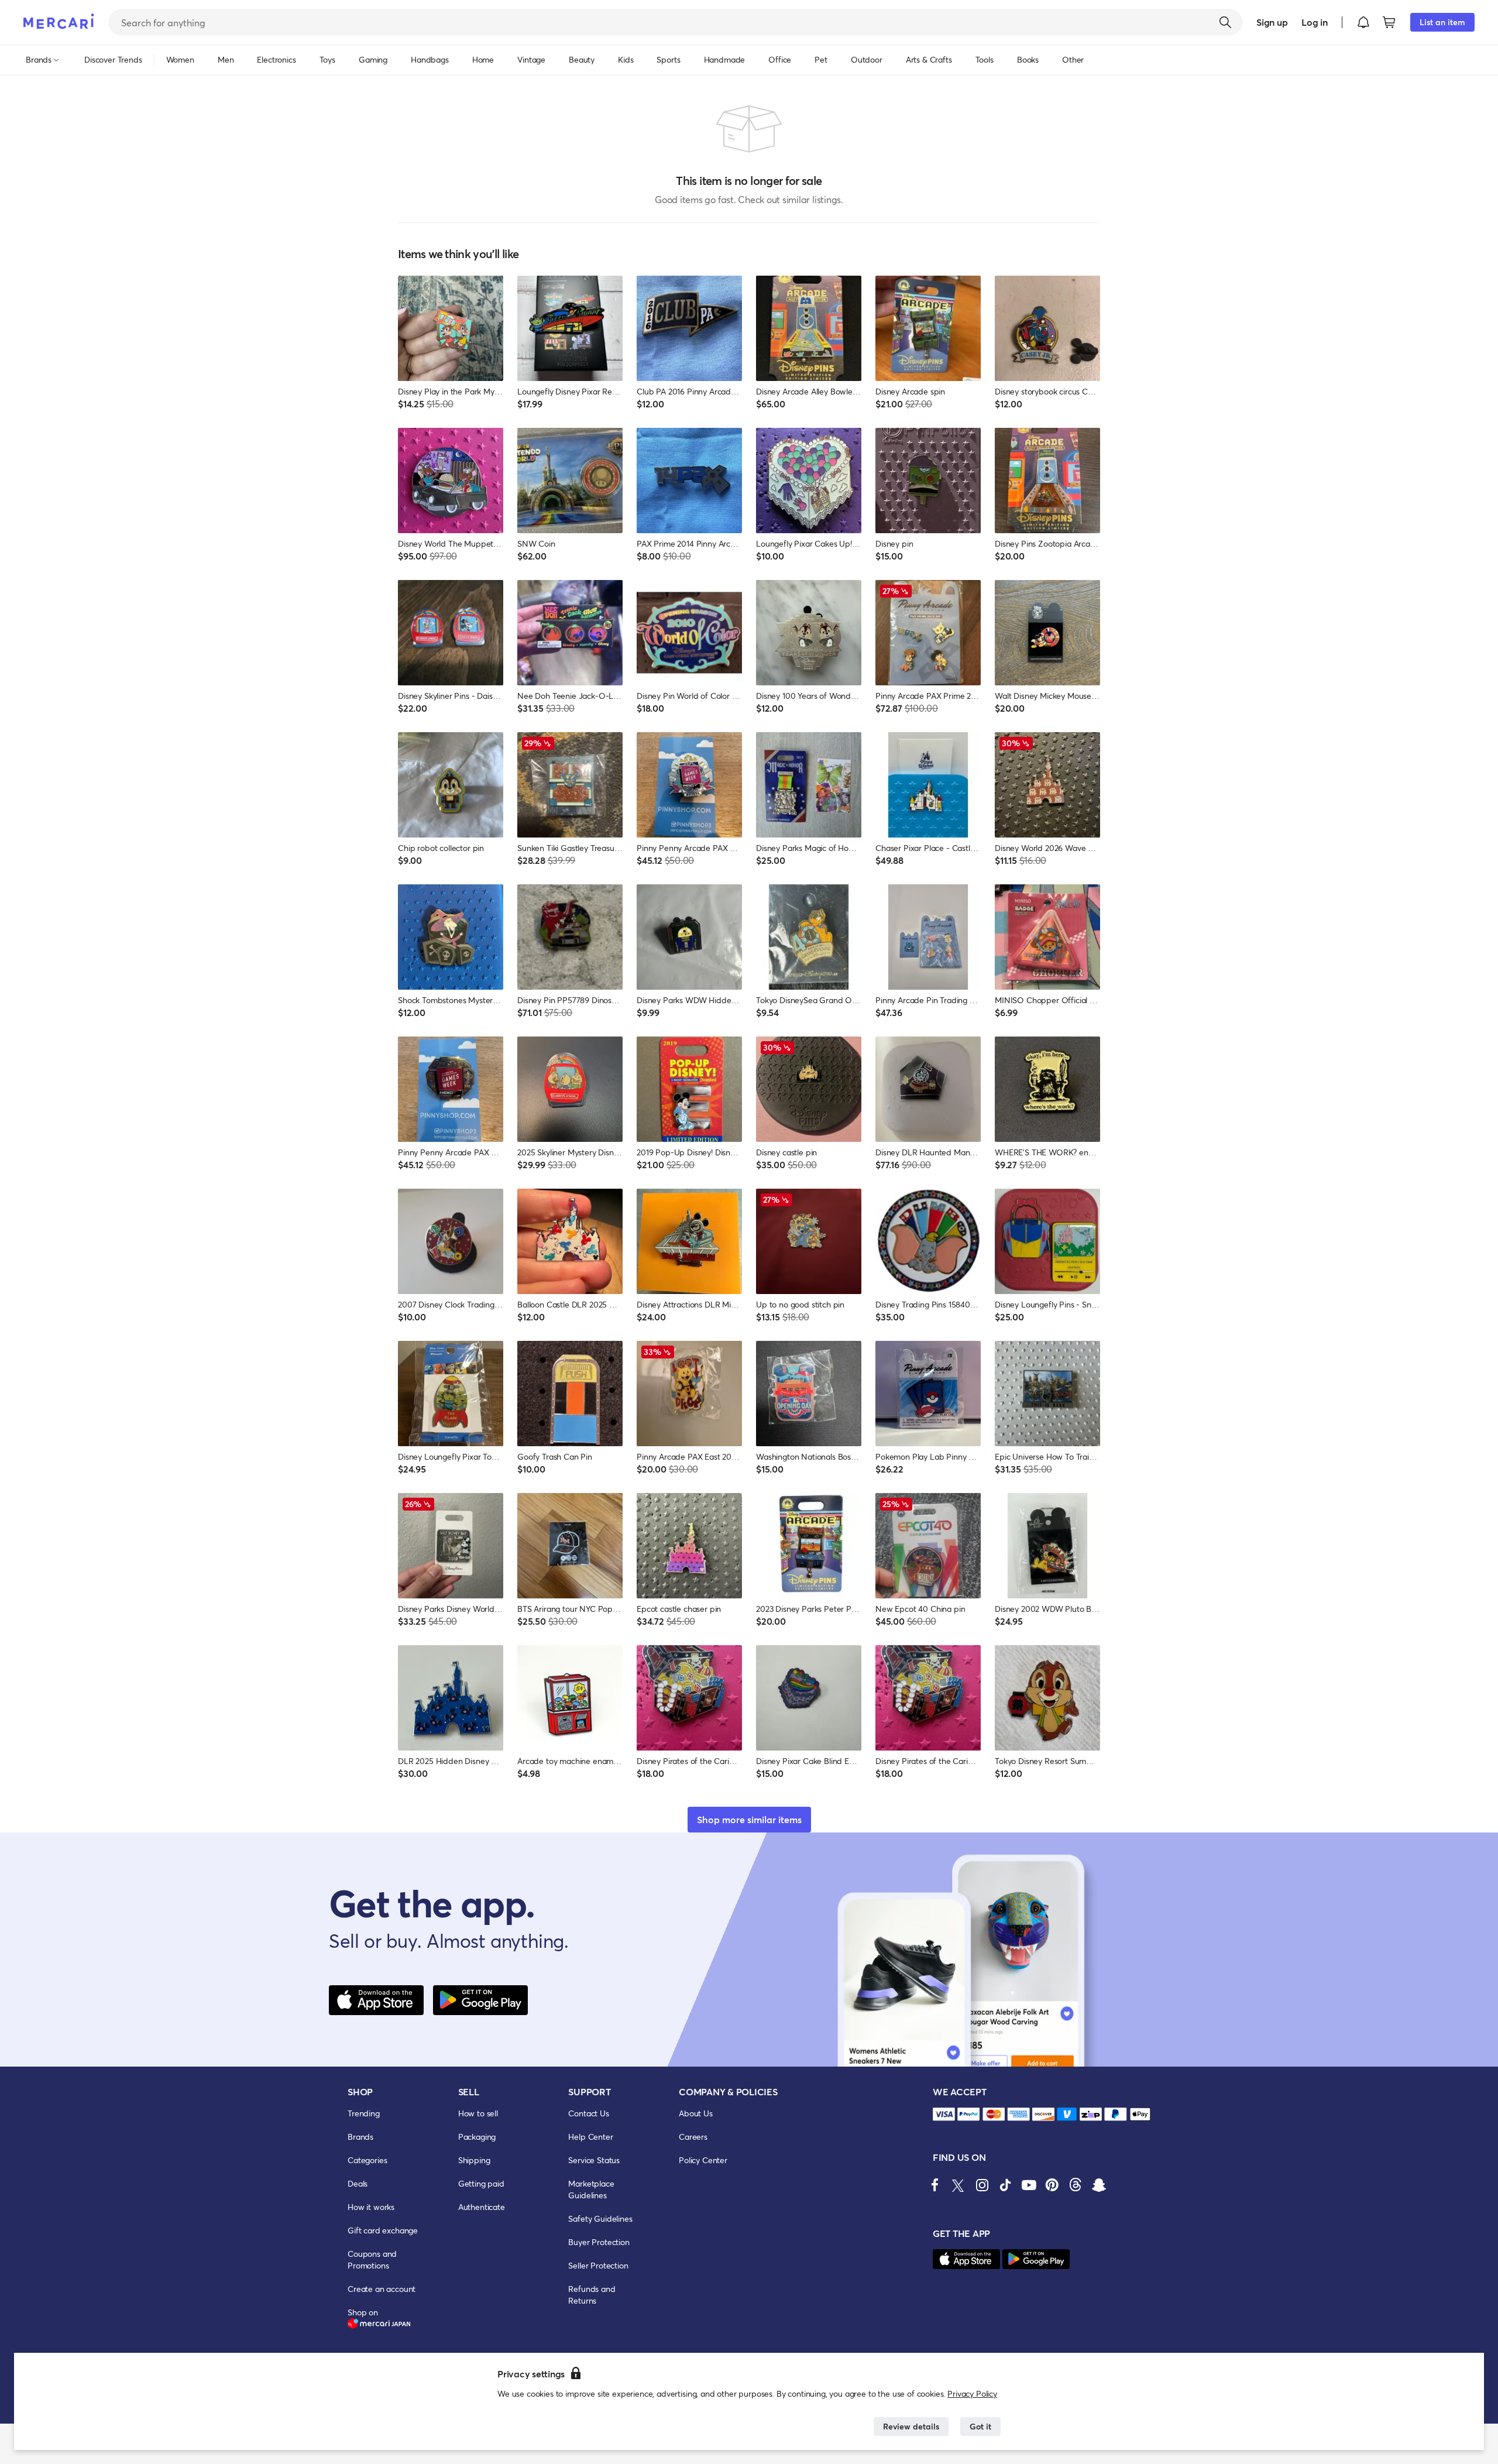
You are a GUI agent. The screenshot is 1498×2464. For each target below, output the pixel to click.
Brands (360, 2137)
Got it (980, 2426)
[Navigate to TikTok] (1005, 2185)
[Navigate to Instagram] (982, 2185)
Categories (367, 2160)
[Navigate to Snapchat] (1099, 2185)
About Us (696, 2113)
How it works (371, 2207)
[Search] (1225, 22)
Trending (364, 2113)
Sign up (1272, 22)
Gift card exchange (383, 2230)
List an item (1442, 22)
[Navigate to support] (944, 2114)
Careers (693, 2137)
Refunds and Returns (592, 2295)
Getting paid (481, 2183)
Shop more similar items (749, 1819)
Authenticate (482, 2207)
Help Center (590, 2137)
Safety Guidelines (600, 2218)
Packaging (477, 2137)
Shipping (474, 2160)
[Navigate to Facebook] (935, 2185)
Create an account (382, 2289)
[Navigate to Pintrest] (1052, 2185)
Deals (358, 2183)
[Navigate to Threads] (1076, 2185)
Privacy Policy (972, 2393)
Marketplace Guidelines (591, 2189)
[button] (1363, 22)
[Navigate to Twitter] (958, 2185)
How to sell (478, 2113)
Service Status (594, 2160)
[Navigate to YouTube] (1029, 2185)
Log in (1315, 22)
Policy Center (703, 2160)
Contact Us (588, 2113)
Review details (911, 2426)
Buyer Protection (599, 2242)
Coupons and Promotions (372, 2259)
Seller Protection (598, 2265)
